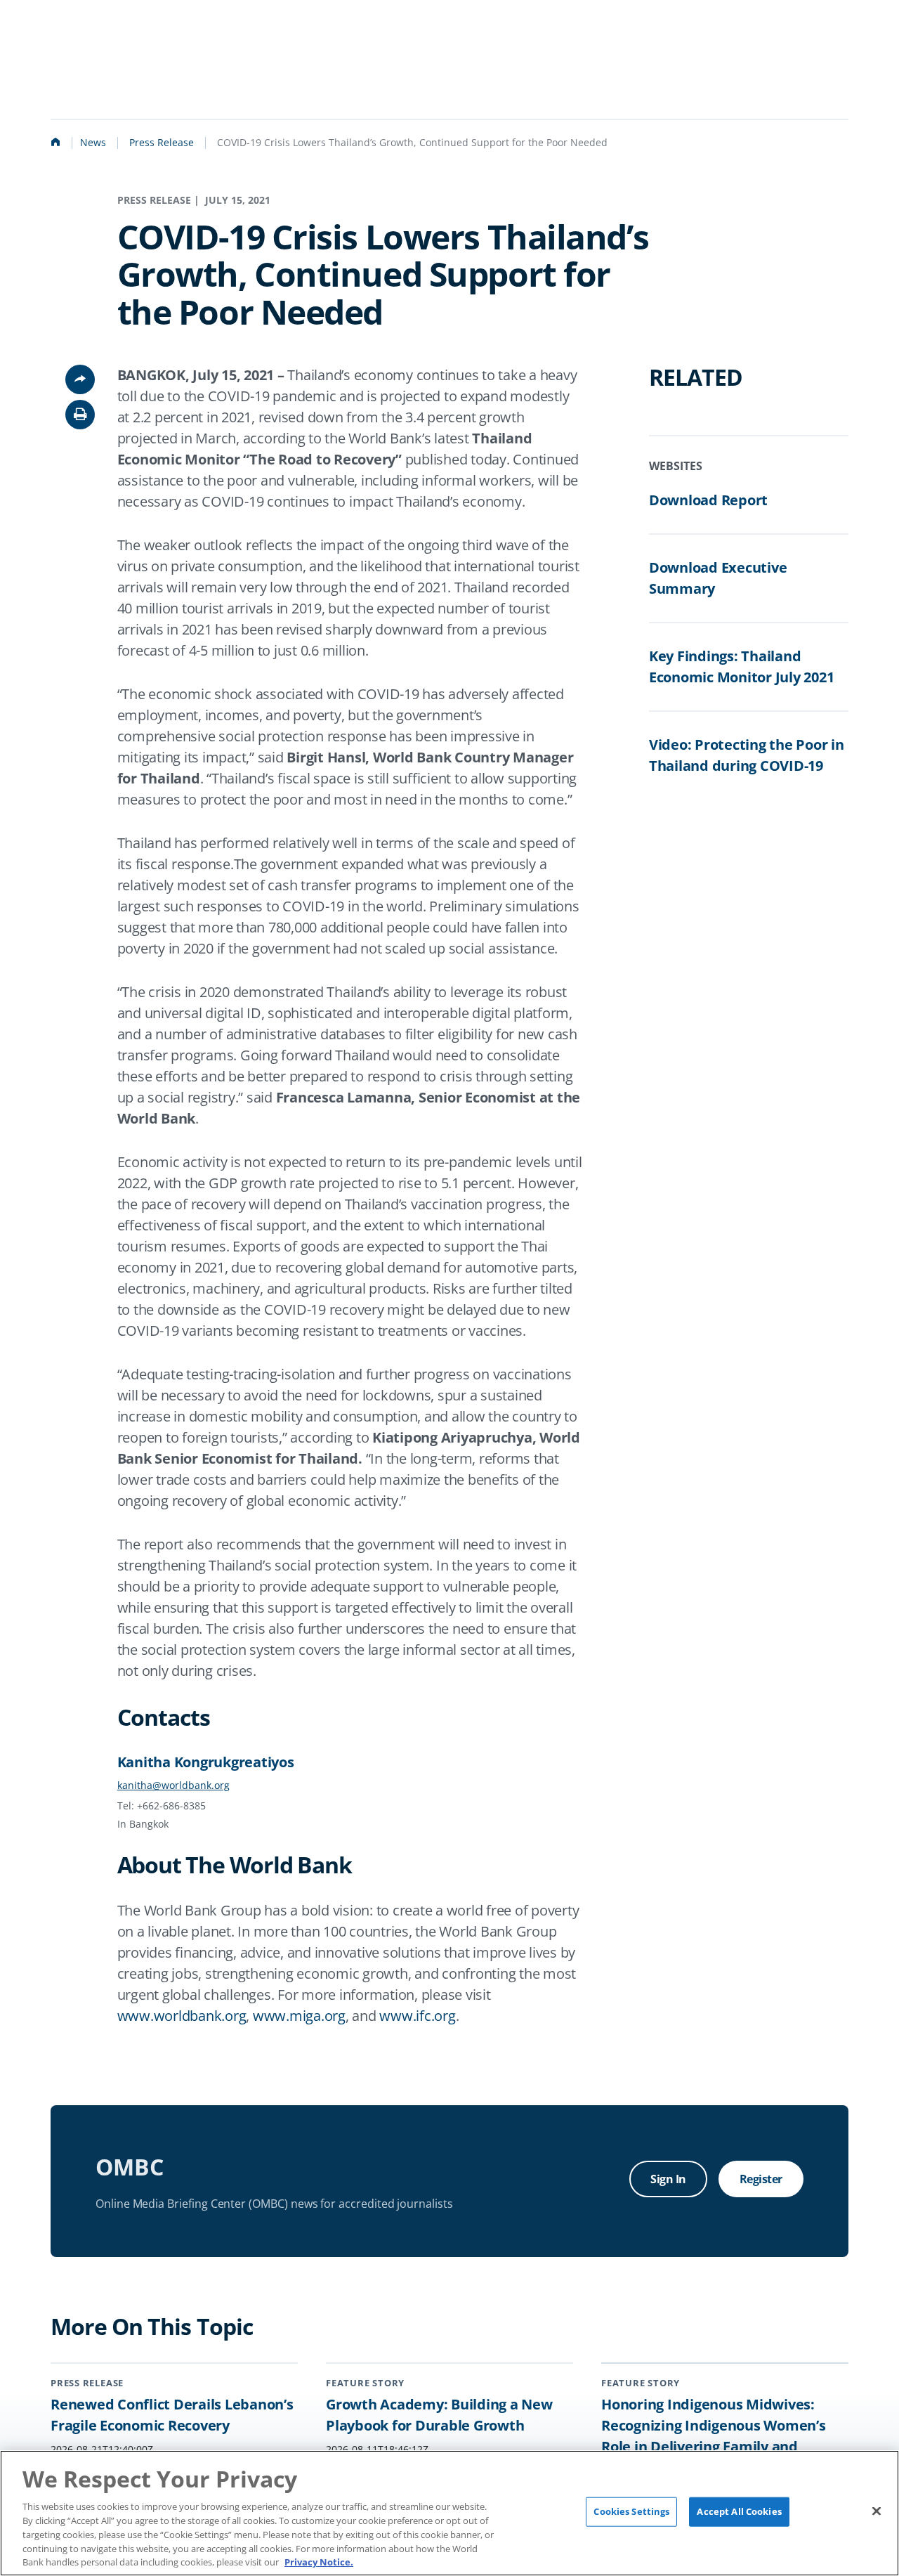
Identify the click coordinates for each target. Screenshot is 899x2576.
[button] (80, 415)
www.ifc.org (417, 2016)
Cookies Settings (631, 2511)
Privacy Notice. (319, 2561)
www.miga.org (299, 2016)
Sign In (668, 2179)
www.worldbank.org (182, 2016)
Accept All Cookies (739, 2511)
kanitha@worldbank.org (173, 1785)
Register (761, 2179)
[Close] (877, 2511)
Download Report (708, 500)
